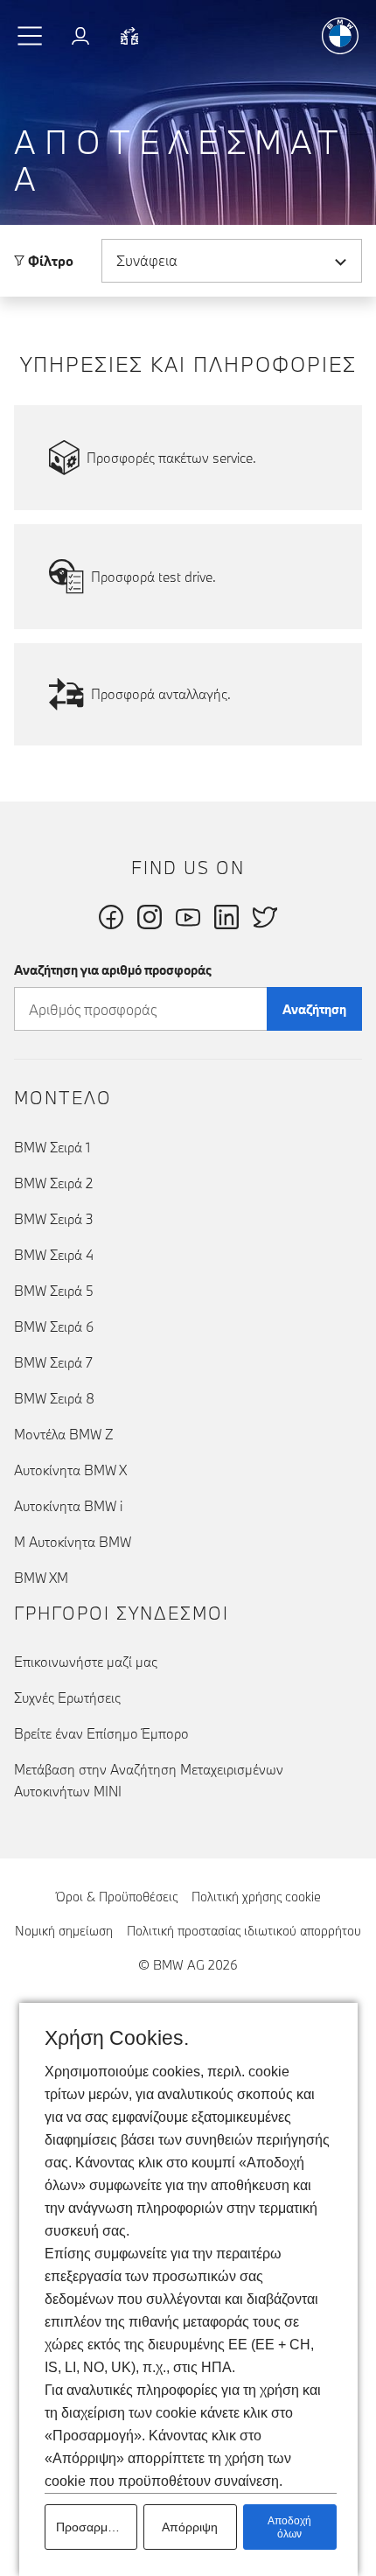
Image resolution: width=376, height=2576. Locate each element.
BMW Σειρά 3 (54, 1219)
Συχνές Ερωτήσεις (67, 1697)
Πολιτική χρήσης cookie (256, 1897)
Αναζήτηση (314, 1009)
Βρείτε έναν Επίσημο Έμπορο (101, 1733)
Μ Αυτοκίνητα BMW (73, 1542)
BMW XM (41, 1578)
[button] (31, 36)
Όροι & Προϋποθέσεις (117, 1897)
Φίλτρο (49, 261)
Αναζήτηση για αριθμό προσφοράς (113, 970)
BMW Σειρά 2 (53, 1183)
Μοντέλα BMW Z (64, 1434)
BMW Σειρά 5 (54, 1291)
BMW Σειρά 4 (54, 1255)
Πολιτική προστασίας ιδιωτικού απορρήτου (244, 1931)
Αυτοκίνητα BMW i (68, 1506)
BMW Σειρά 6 (54, 1326)
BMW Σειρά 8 (54, 1398)
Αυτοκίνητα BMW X (70, 1470)
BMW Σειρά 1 (52, 1147)
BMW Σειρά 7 (53, 1362)
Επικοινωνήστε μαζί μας (86, 1662)
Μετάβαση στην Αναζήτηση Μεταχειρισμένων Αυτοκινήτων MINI (149, 1780)
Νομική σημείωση (64, 1931)
